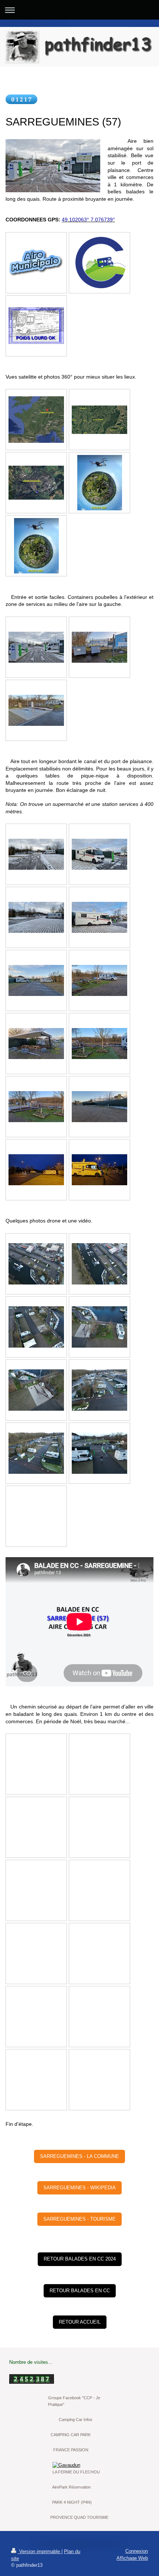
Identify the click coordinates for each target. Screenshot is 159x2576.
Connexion (137, 2551)
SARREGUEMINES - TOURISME (79, 2219)
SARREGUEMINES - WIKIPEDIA (79, 2188)
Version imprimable (40, 2551)
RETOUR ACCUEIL (80, 2322)
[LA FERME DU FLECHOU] (80, 2465)
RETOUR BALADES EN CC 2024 (80, 2259)
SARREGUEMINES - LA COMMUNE (79, 2156)
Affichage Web (132, 2558)
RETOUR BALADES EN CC (80, 2291)
